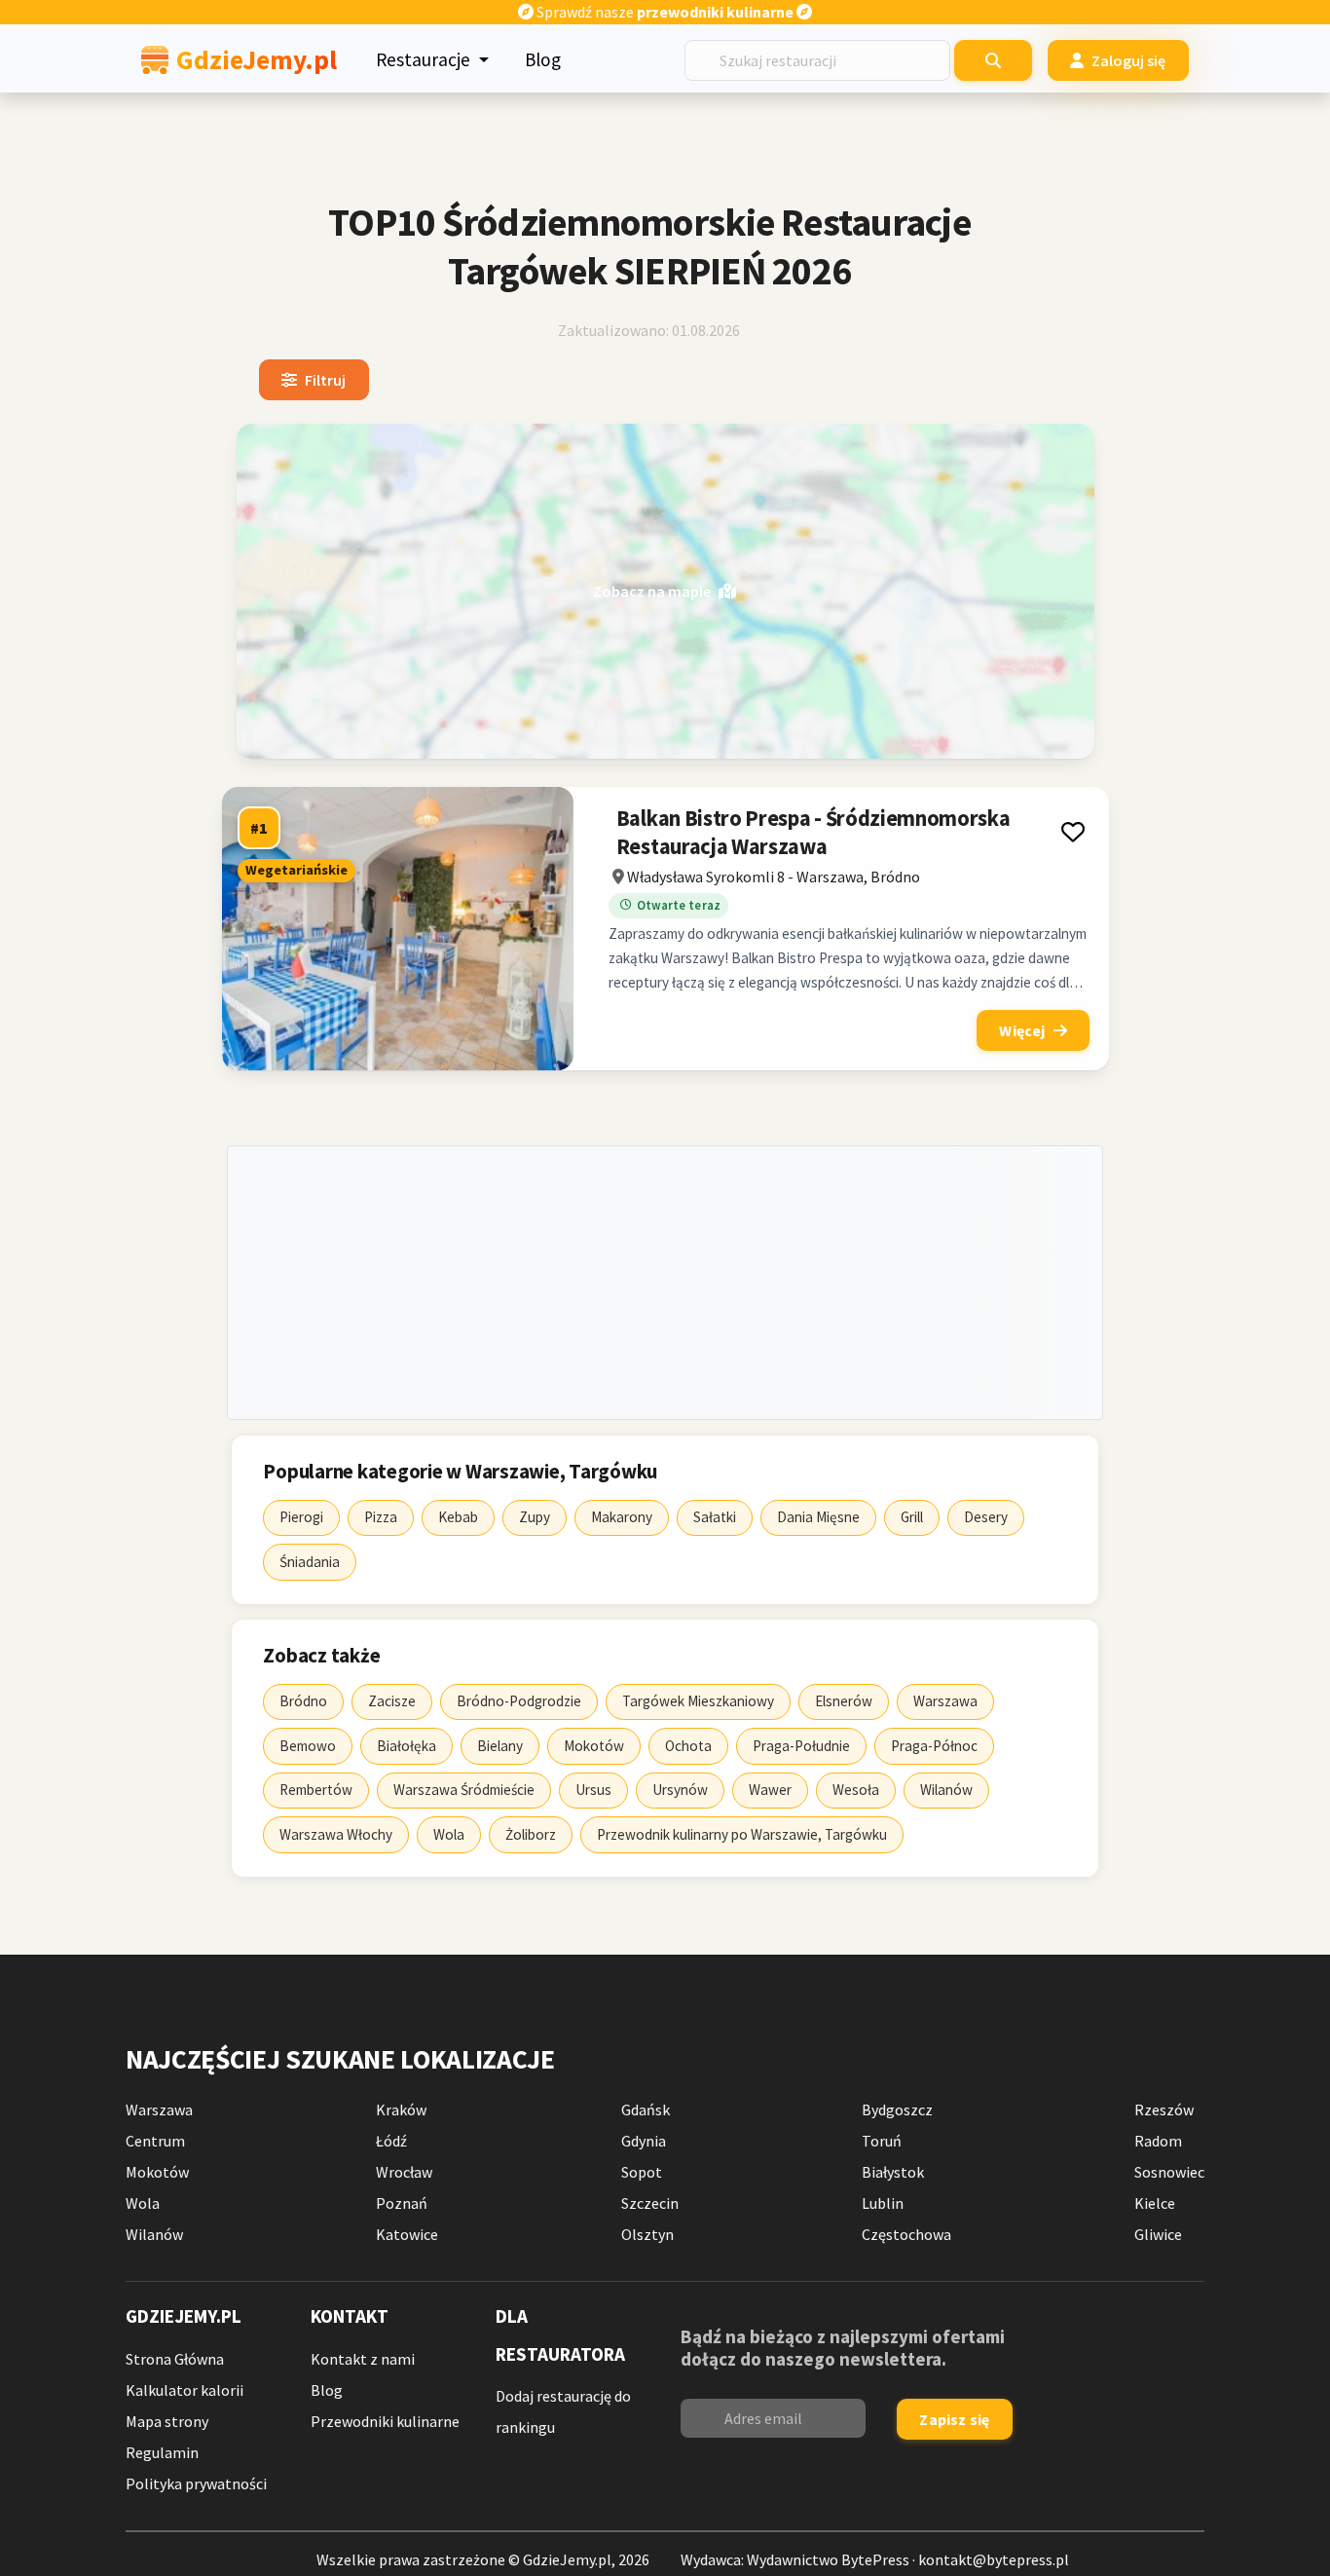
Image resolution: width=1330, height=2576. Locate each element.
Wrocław (404, 2172)
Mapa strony (167, 2421)
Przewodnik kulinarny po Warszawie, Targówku (742, 1834)
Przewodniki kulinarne (385, 2421)
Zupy (535, 1517)
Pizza (381, 1517)
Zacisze (392, 1701)
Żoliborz (531, 1834)
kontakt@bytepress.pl (994, 2559)
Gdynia (644, 2141)
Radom (1158, 2141)
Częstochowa (906, 2234)
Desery (986, 1517)
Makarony (622, 1517)
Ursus (593, 1790)
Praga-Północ (934, 1746)
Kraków (401, 2109)
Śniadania (310, 1562)
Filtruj (325, 380)
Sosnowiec (1169, 2172)
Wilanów (946, 1790)
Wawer (770, 1790)
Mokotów (594, 1746)
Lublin (883, 2203)
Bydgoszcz (897, 2109)
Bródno (303, 1701)
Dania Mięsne (818, 1517)
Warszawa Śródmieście (464, 1790)
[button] (1072, 832)
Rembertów (316, 1790)
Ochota (688, 1746)
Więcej (1022, 1030)
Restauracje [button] (425, 59)
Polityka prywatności (196, 2483)
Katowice (407, 2234)
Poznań (402, 2203)
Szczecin (650, 2203)
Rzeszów (1164, 2109)
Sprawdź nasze (664, 12)
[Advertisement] (665, 1283)
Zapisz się (954, 2419)
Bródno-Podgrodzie (519, 1701)
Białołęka (406, 1746)
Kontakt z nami (363, 2359)
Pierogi (301, 1517)
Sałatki (715, 1517)
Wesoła (856, 1790)
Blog (543, 59)
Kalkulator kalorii (185, 2390)
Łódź (391, 2141)
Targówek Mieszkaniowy (698, 1701)
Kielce (1155, 2203)
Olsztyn (647, 2234)
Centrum (155, 2141)
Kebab (458, 1517)
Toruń (882, 2141)
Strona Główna (175, 2359)
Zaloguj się (1129, 60)
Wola (449, 1834)
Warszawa (945, 1701)
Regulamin (162, 2452)
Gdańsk (646, 2109)
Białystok (893, 2172)
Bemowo (308, 1746)
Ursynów (680, 1790)
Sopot (642, 2172)
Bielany (500, 1746)
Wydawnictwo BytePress (828, 2559)
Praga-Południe (801, 1746)
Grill (912, 1517)
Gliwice (1158, 2234)
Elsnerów (844, 1701)
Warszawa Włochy (336, 1834)
